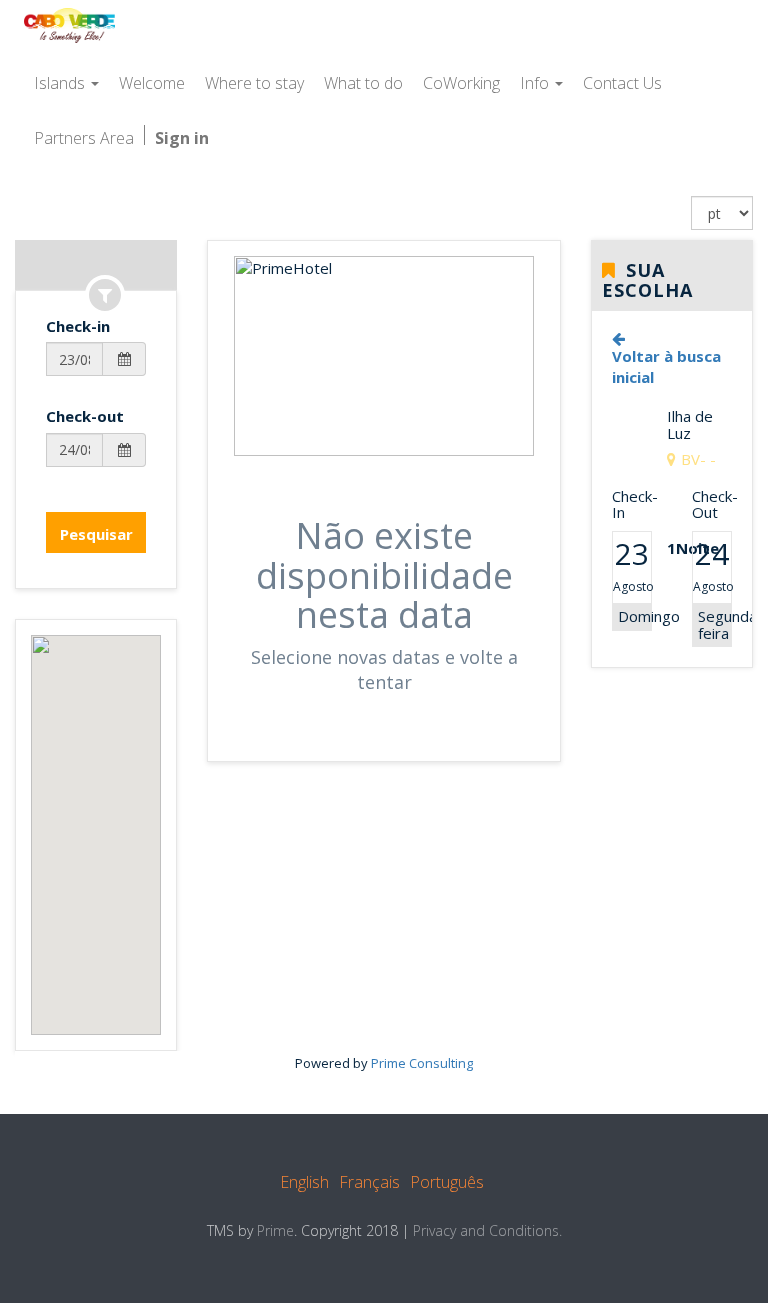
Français (369, 1182)
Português (447, 1182)
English (304, 1182)
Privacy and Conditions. (487, 1230)
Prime (275, 1230)
